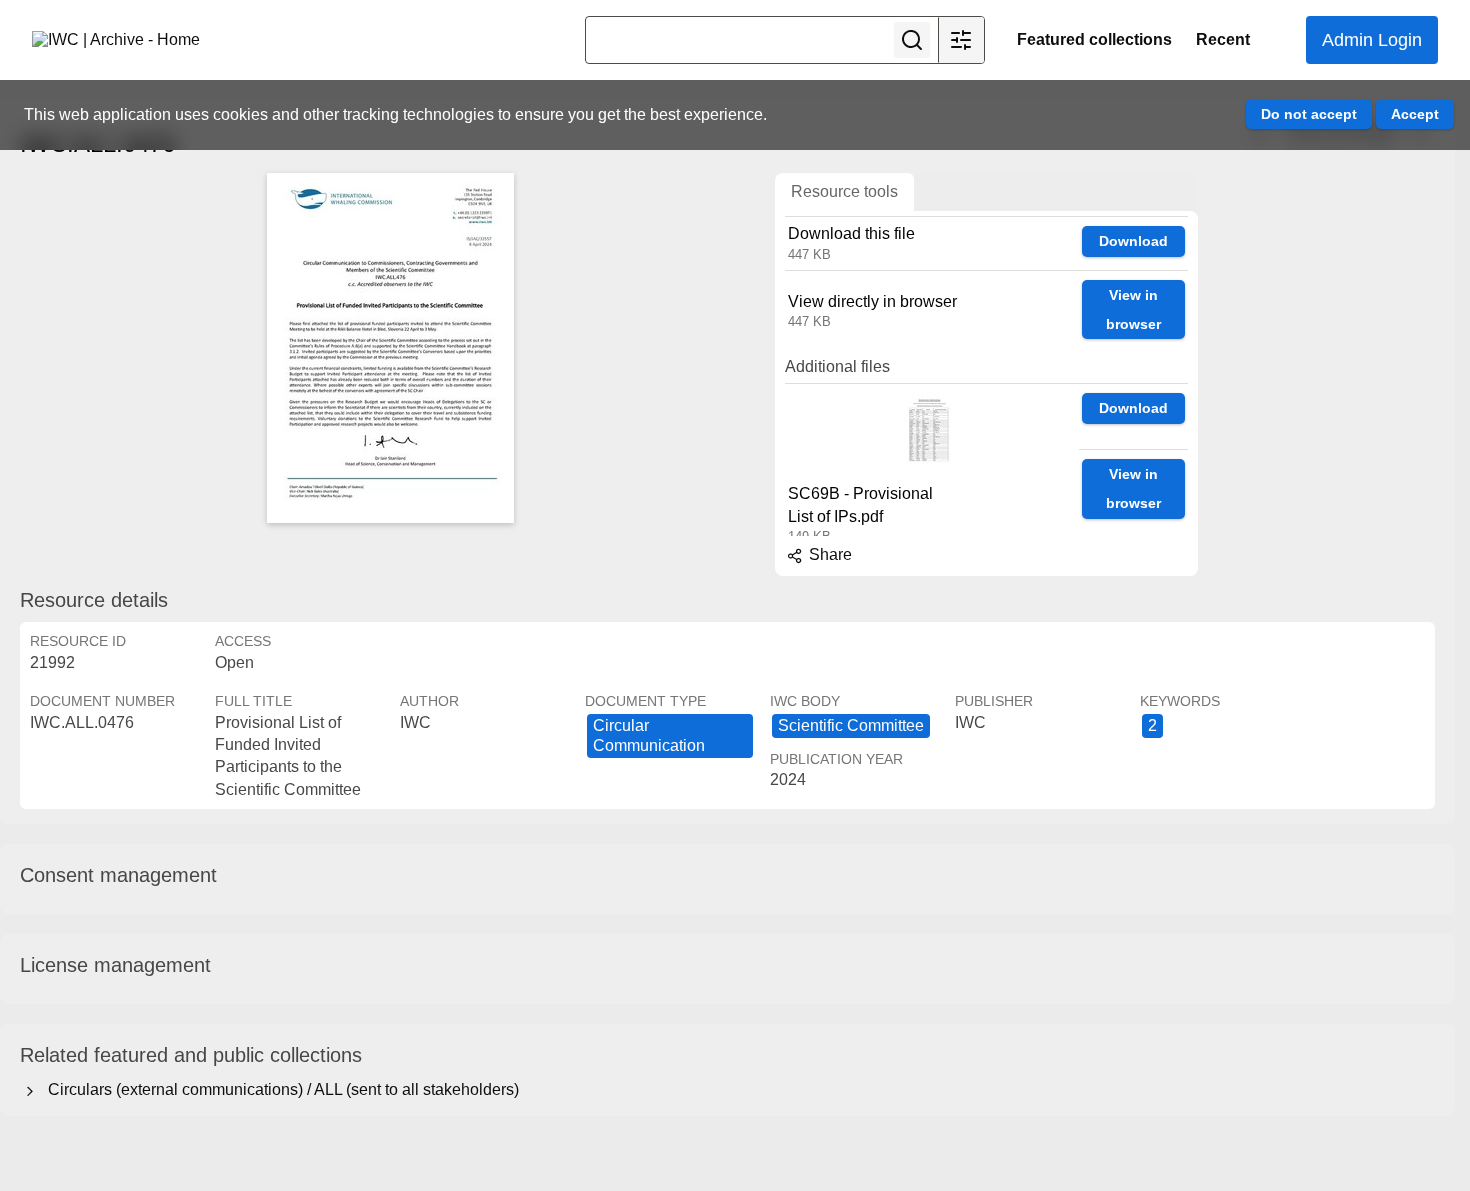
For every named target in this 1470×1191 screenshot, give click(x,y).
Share (828, 554)
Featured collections (1094, 39)
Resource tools (844, 191)
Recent (1223, 39)
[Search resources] (912, 40)
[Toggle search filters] (961, 40)
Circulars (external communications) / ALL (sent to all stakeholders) (279, 1089)
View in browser (1133, 309)
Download (1133, 241)
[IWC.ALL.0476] (390, 348)
